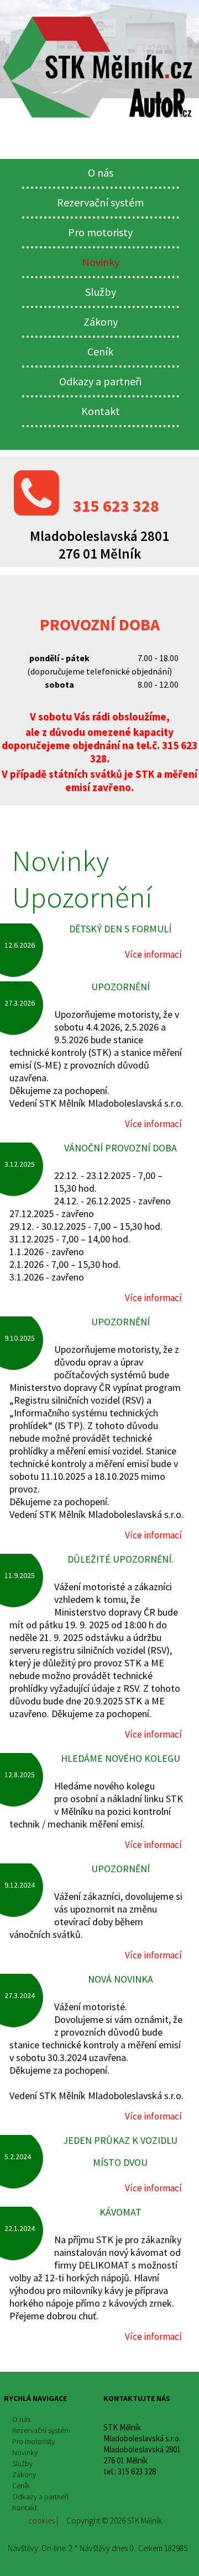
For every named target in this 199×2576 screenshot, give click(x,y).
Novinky (101, 262)
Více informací (153, 955)
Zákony (101, 322)
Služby (101, 292)
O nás (101, 172)
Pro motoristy (100, 232)
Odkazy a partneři (100, 381)
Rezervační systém (100, 202)
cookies (41, 2521)
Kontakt (101, 411)
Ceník (100, 351)
